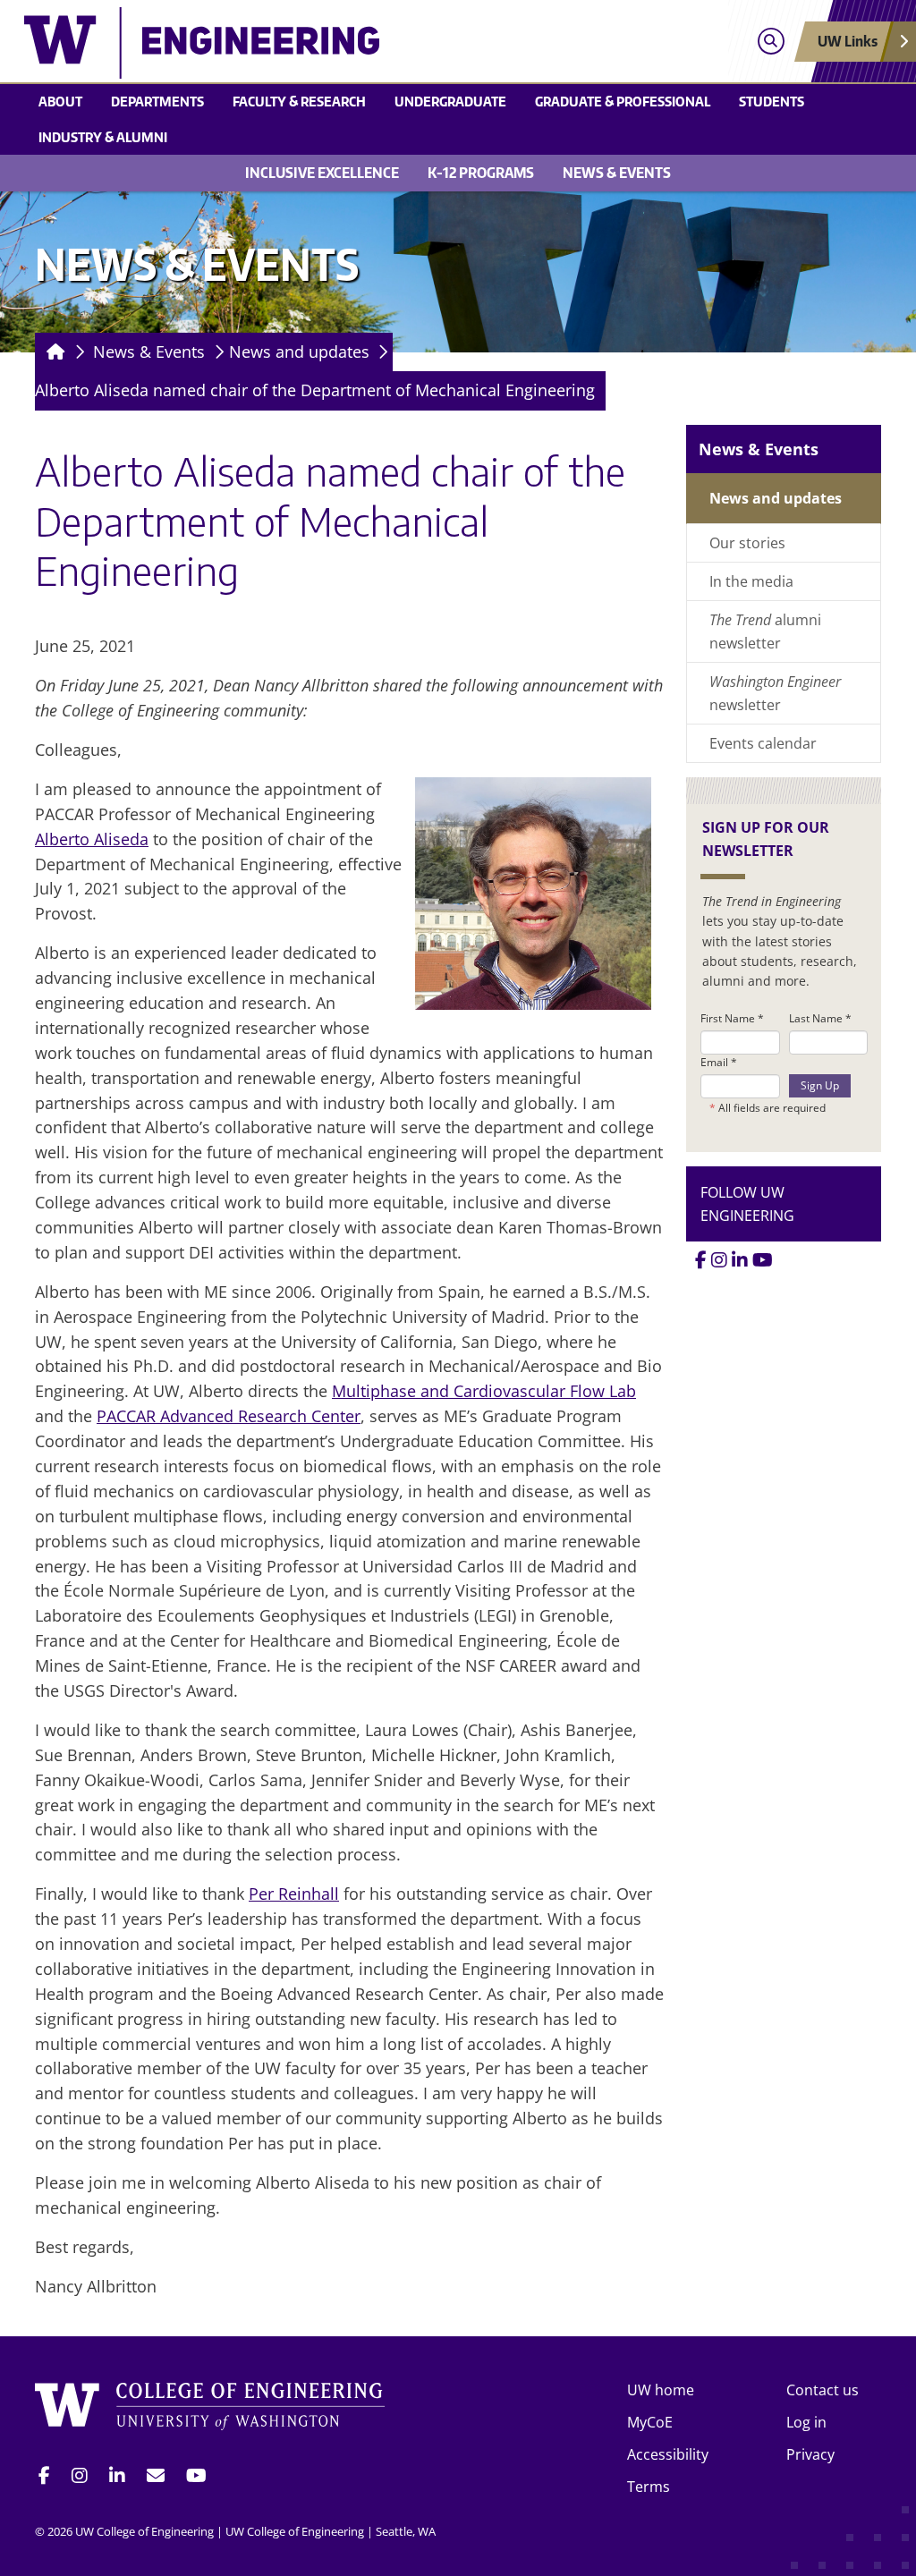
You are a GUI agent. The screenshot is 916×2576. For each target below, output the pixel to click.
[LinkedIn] (740, 1260)
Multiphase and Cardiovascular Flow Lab (484, 1391)
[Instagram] (719, 1260)
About (60, 101)
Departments (157, 101)
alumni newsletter (765, 631)
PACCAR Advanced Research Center (229, 1416)
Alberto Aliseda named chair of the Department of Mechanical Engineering (315, 390)
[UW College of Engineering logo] (350, 43)
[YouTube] (763, 1260)
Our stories (747, 543)
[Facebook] (701, 1260)
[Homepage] (52, 352)
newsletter (775, 693)
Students (772, 101)
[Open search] (771, 42)
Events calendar (763, 743)
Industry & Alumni (103, 137)
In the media (751, 581)
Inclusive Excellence (322, 173)
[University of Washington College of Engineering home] (210, 2409)
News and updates (299, 352)
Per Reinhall (294, 1894)
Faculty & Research (299, 101)
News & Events (617, 173)
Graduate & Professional (623, 101)
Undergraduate (450, 101)
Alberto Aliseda (92, 839)
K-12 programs (481, 173)
